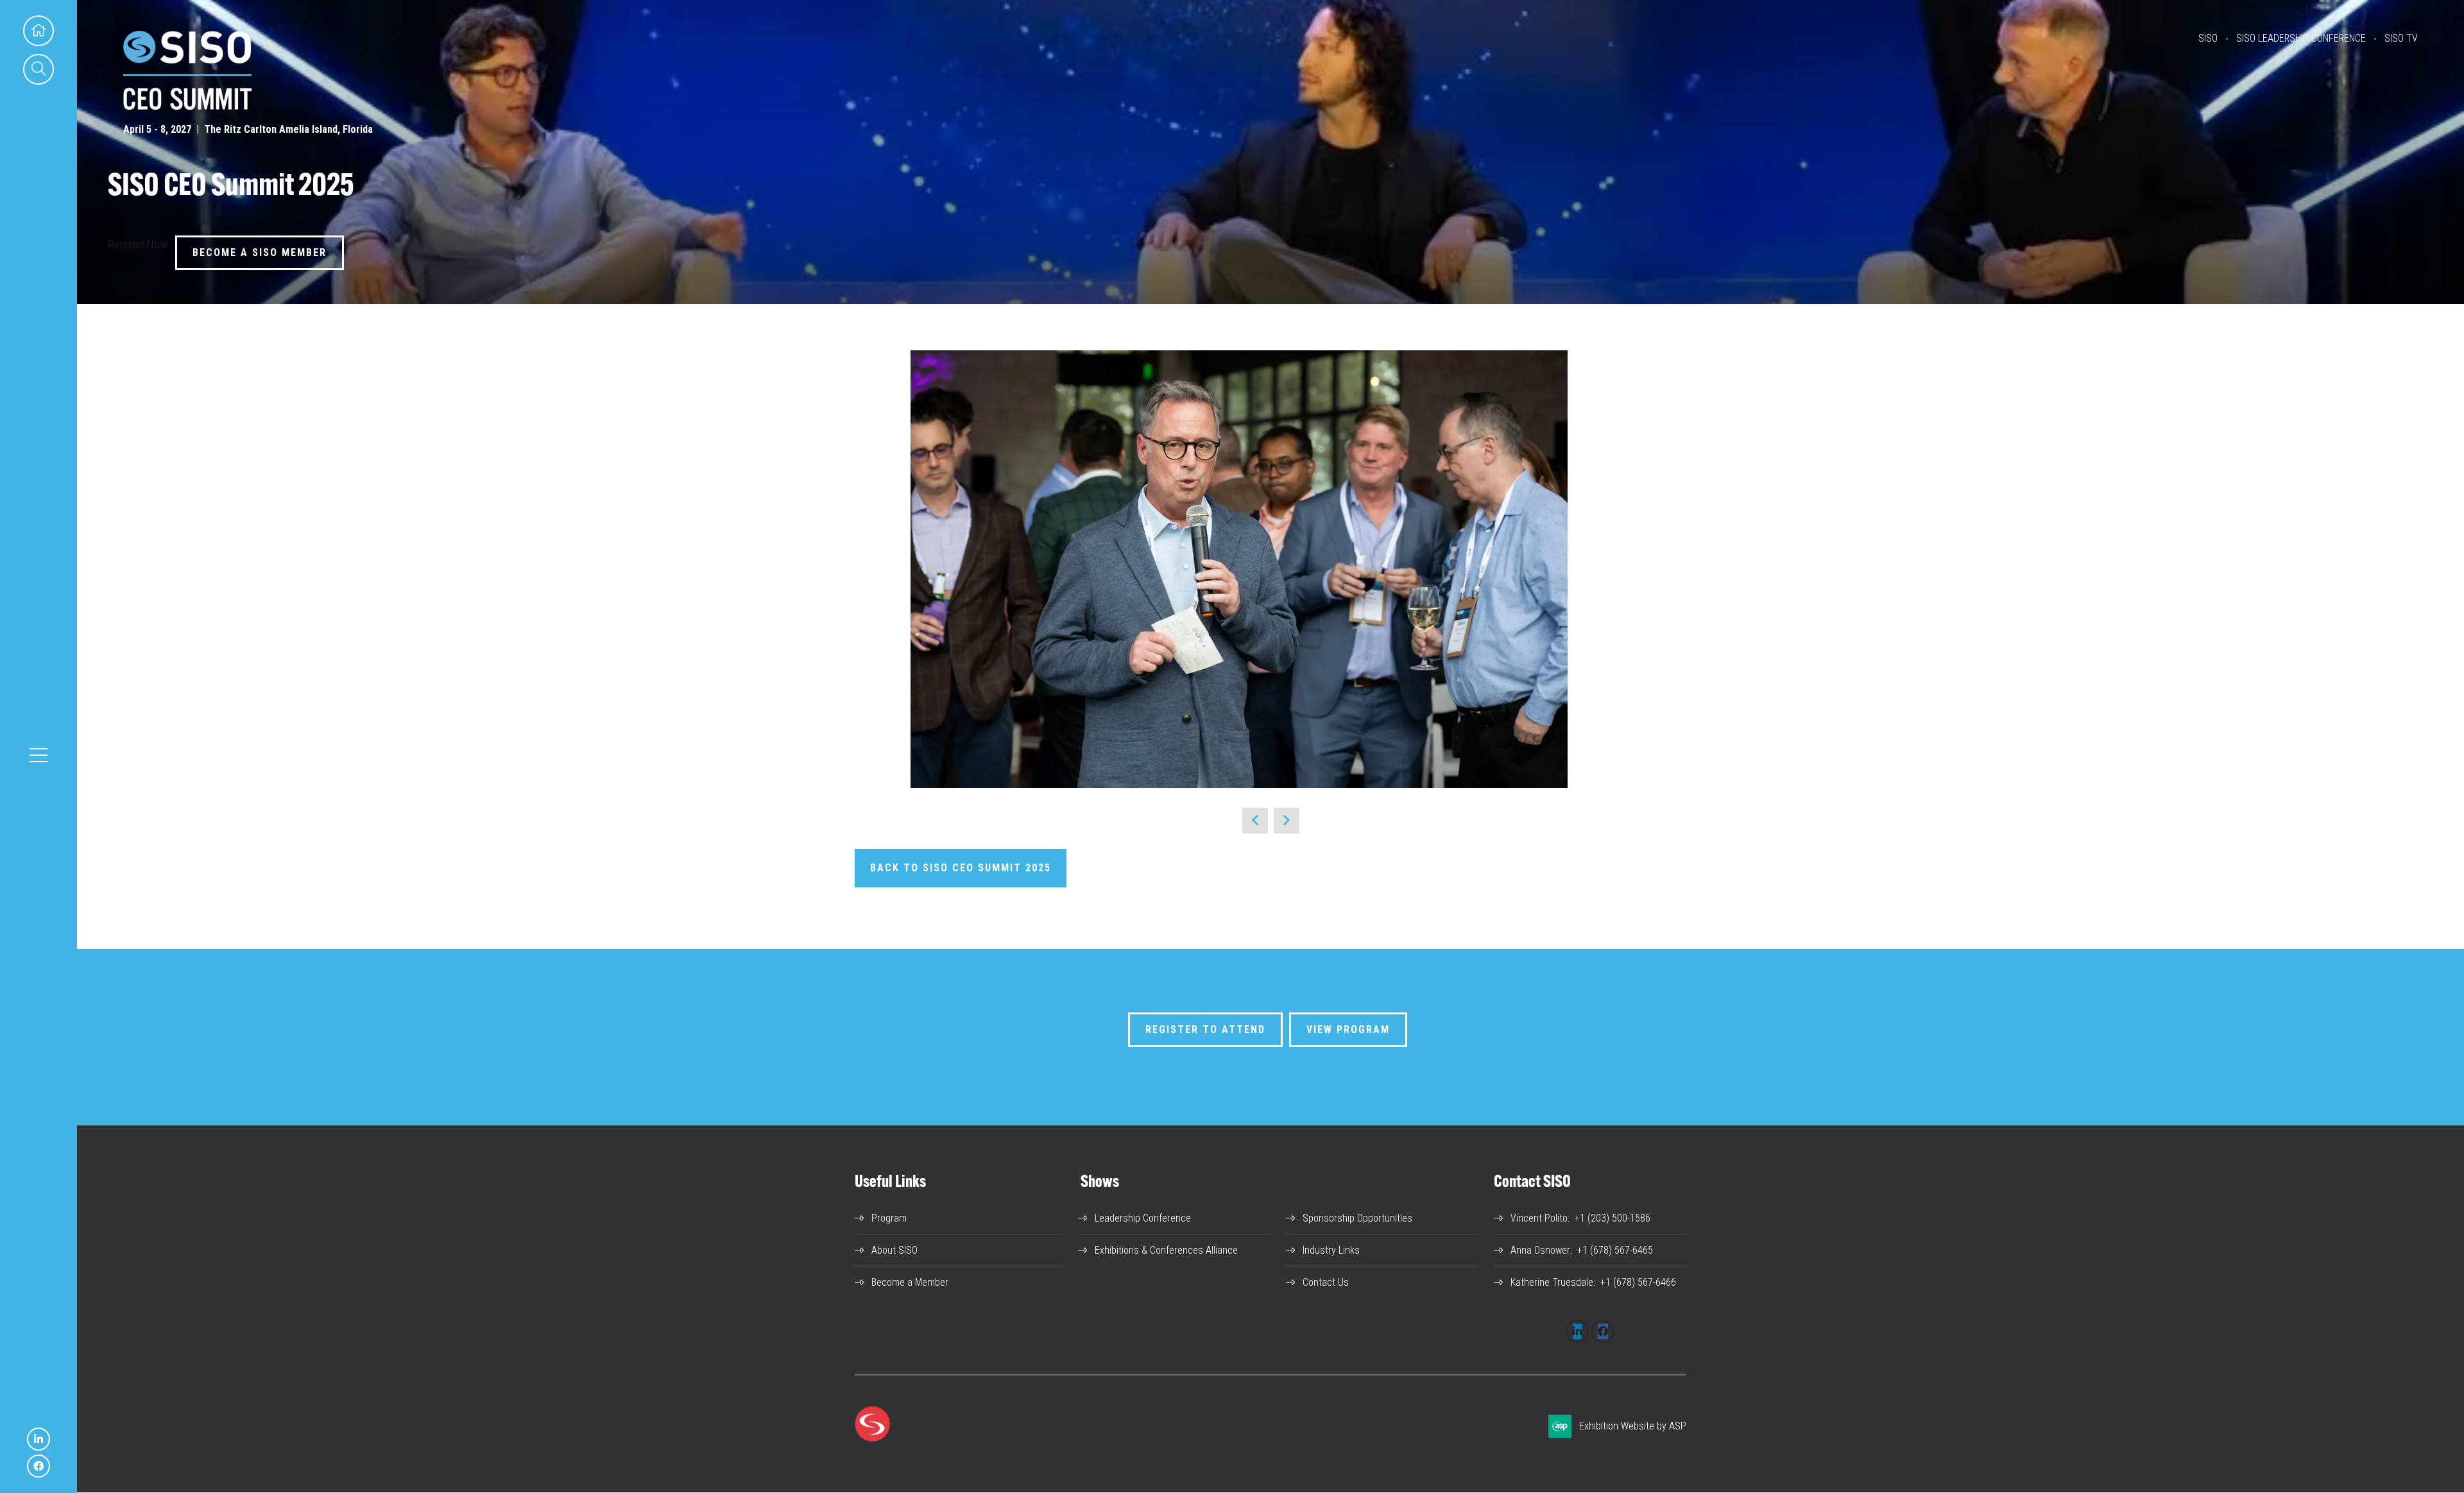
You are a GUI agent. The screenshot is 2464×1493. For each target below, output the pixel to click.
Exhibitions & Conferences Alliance (1166, 1250)
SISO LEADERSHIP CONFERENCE (2301, 38)
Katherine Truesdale (1552, 1282)
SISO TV (2401, 38)
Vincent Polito (1539, 1218)
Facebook (38, 1466)
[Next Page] (1287, 821)
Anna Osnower (1540, 1250)
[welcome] (187, 106)
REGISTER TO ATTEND (1205, 1029)
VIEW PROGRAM (1348, 1029)
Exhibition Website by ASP (1633, 1426)
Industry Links (1331, 1250)
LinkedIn (38, 1439)
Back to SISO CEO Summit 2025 (961, 868)
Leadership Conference (1143, 1218)
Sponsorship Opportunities (1357, 1218)
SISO (2208, 38)
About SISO (894, 1250)
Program (889, 1218)
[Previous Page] (1255, 821)
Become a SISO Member (260, 252)
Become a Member (910, 1282)
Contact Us (1326, 1282)
